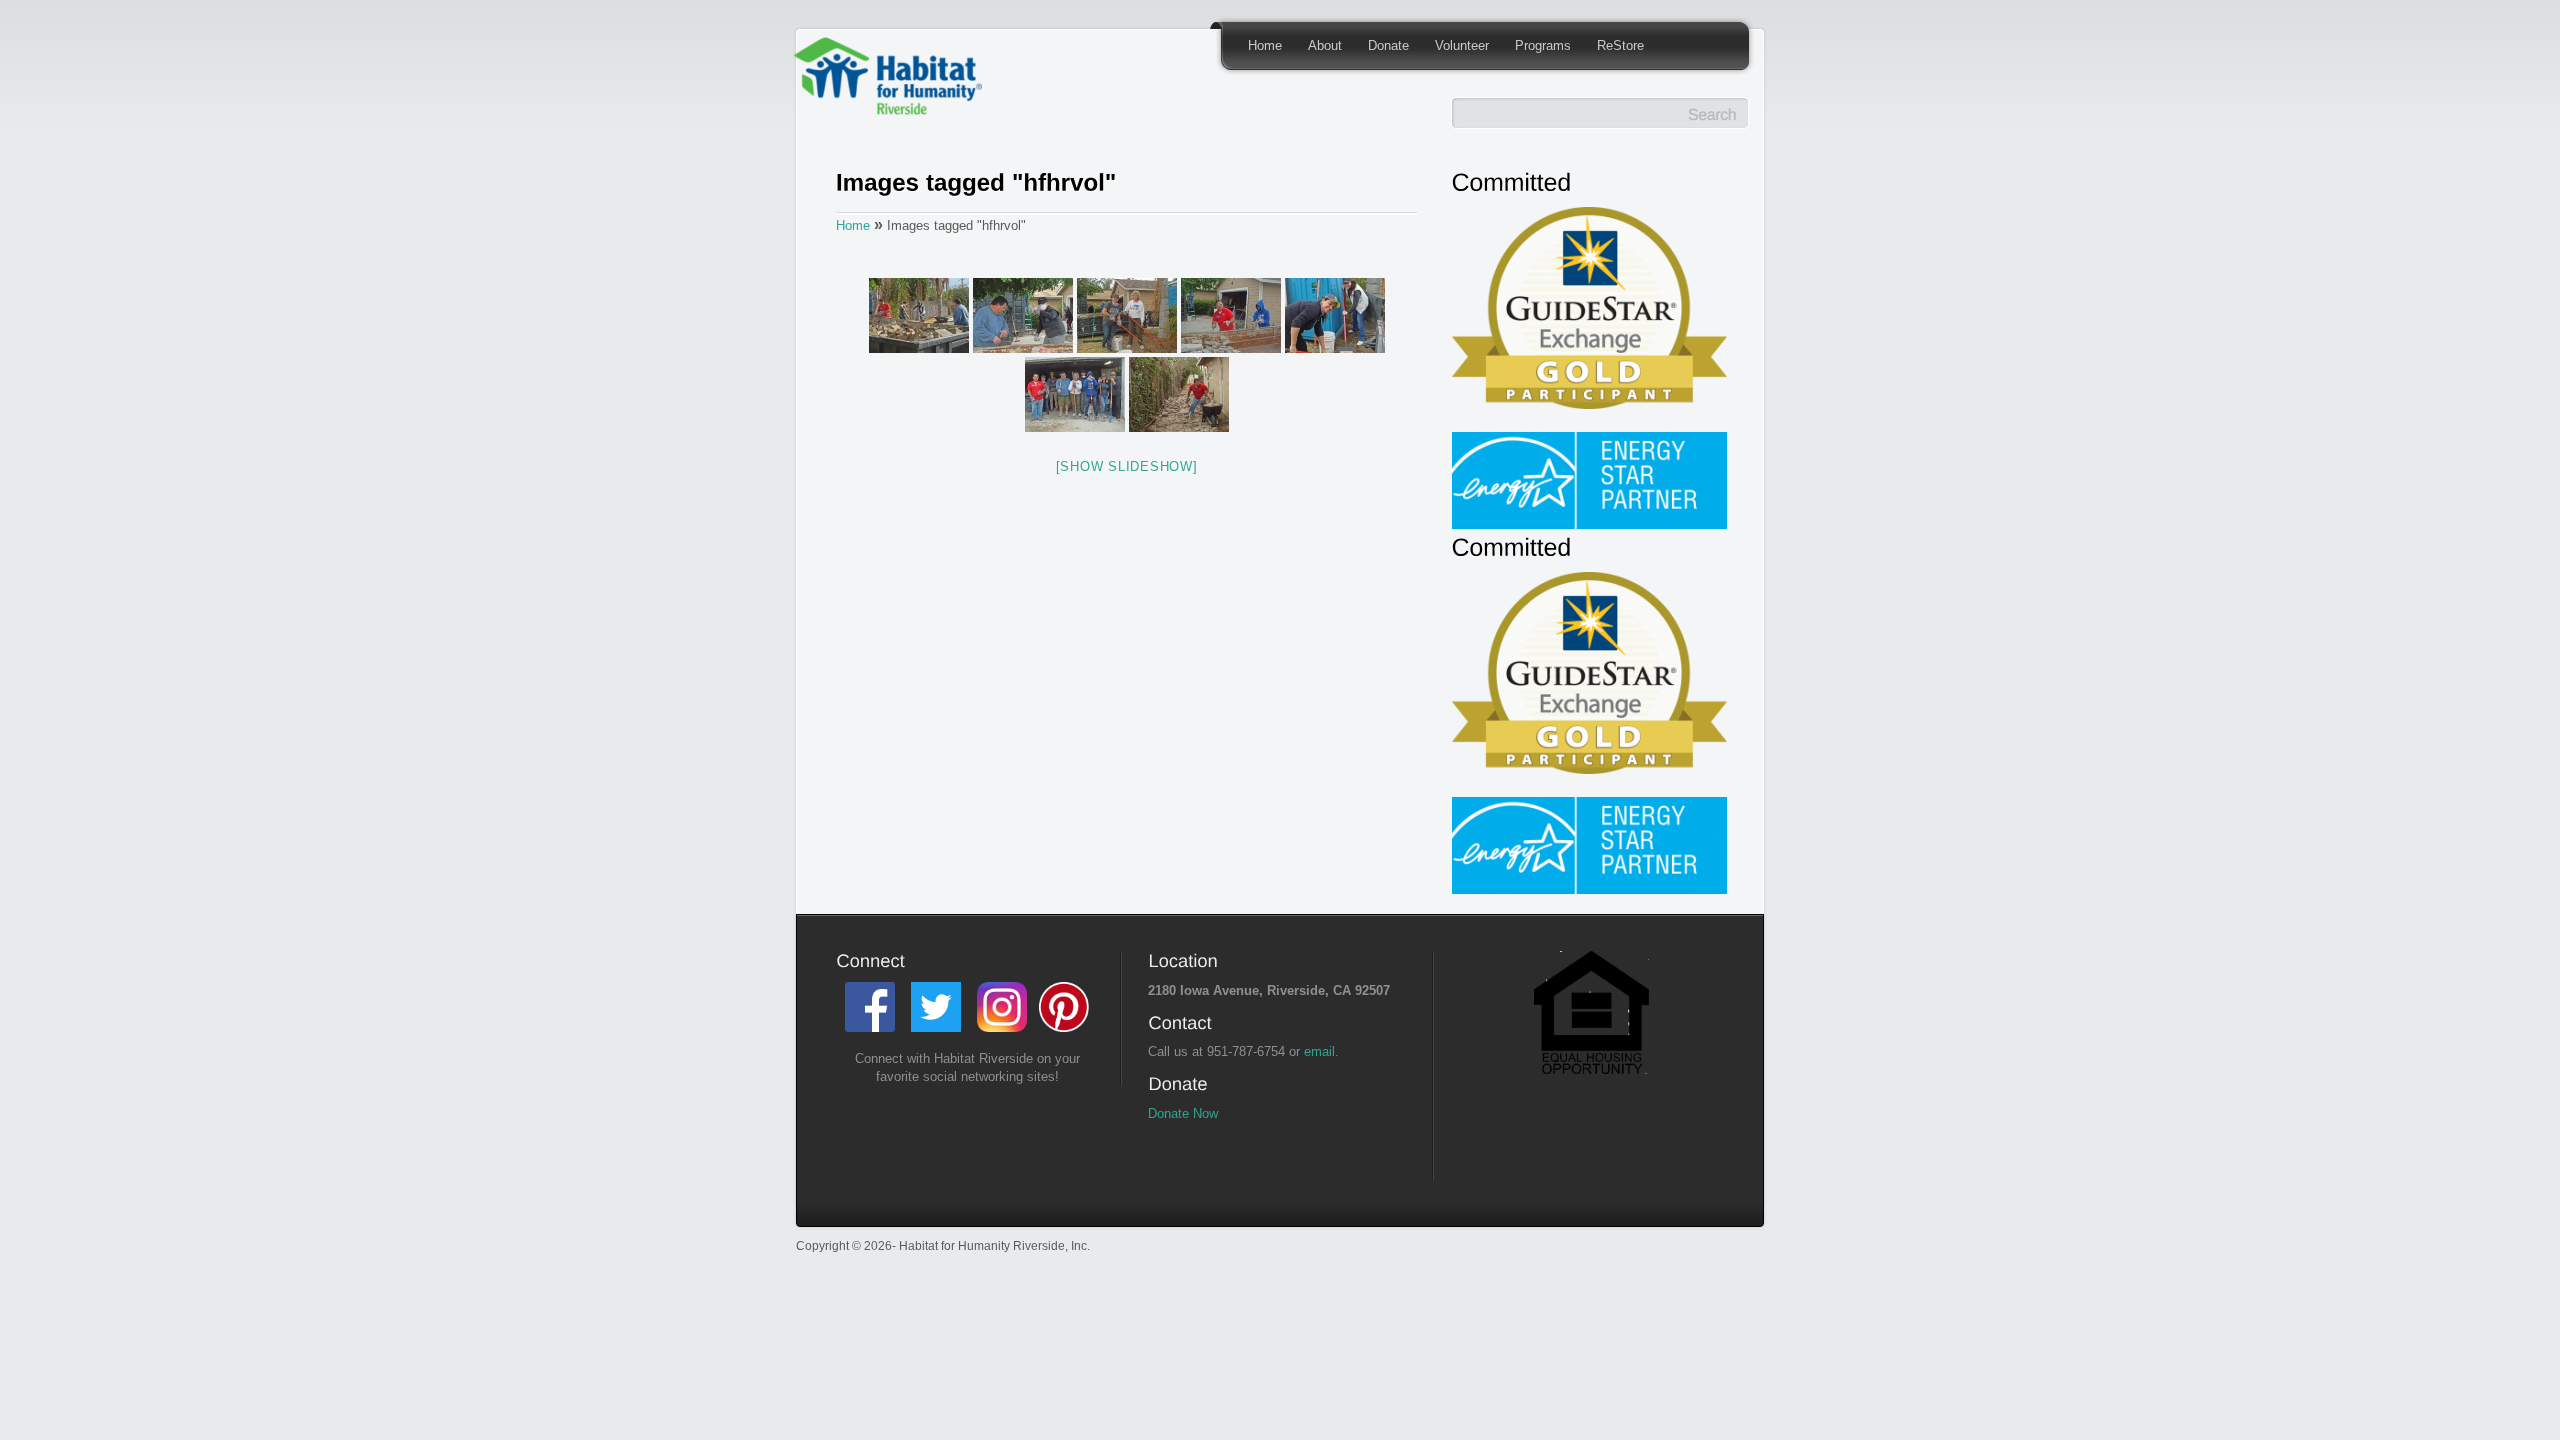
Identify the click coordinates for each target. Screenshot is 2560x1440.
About (1325, 45)
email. (1321, 1051)
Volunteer (1462, 45)
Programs (1543, 45)
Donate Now (1183, 1113)
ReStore (1620, 45)
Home (1265, 45)
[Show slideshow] (1127, 466)
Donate (1388, 45)
